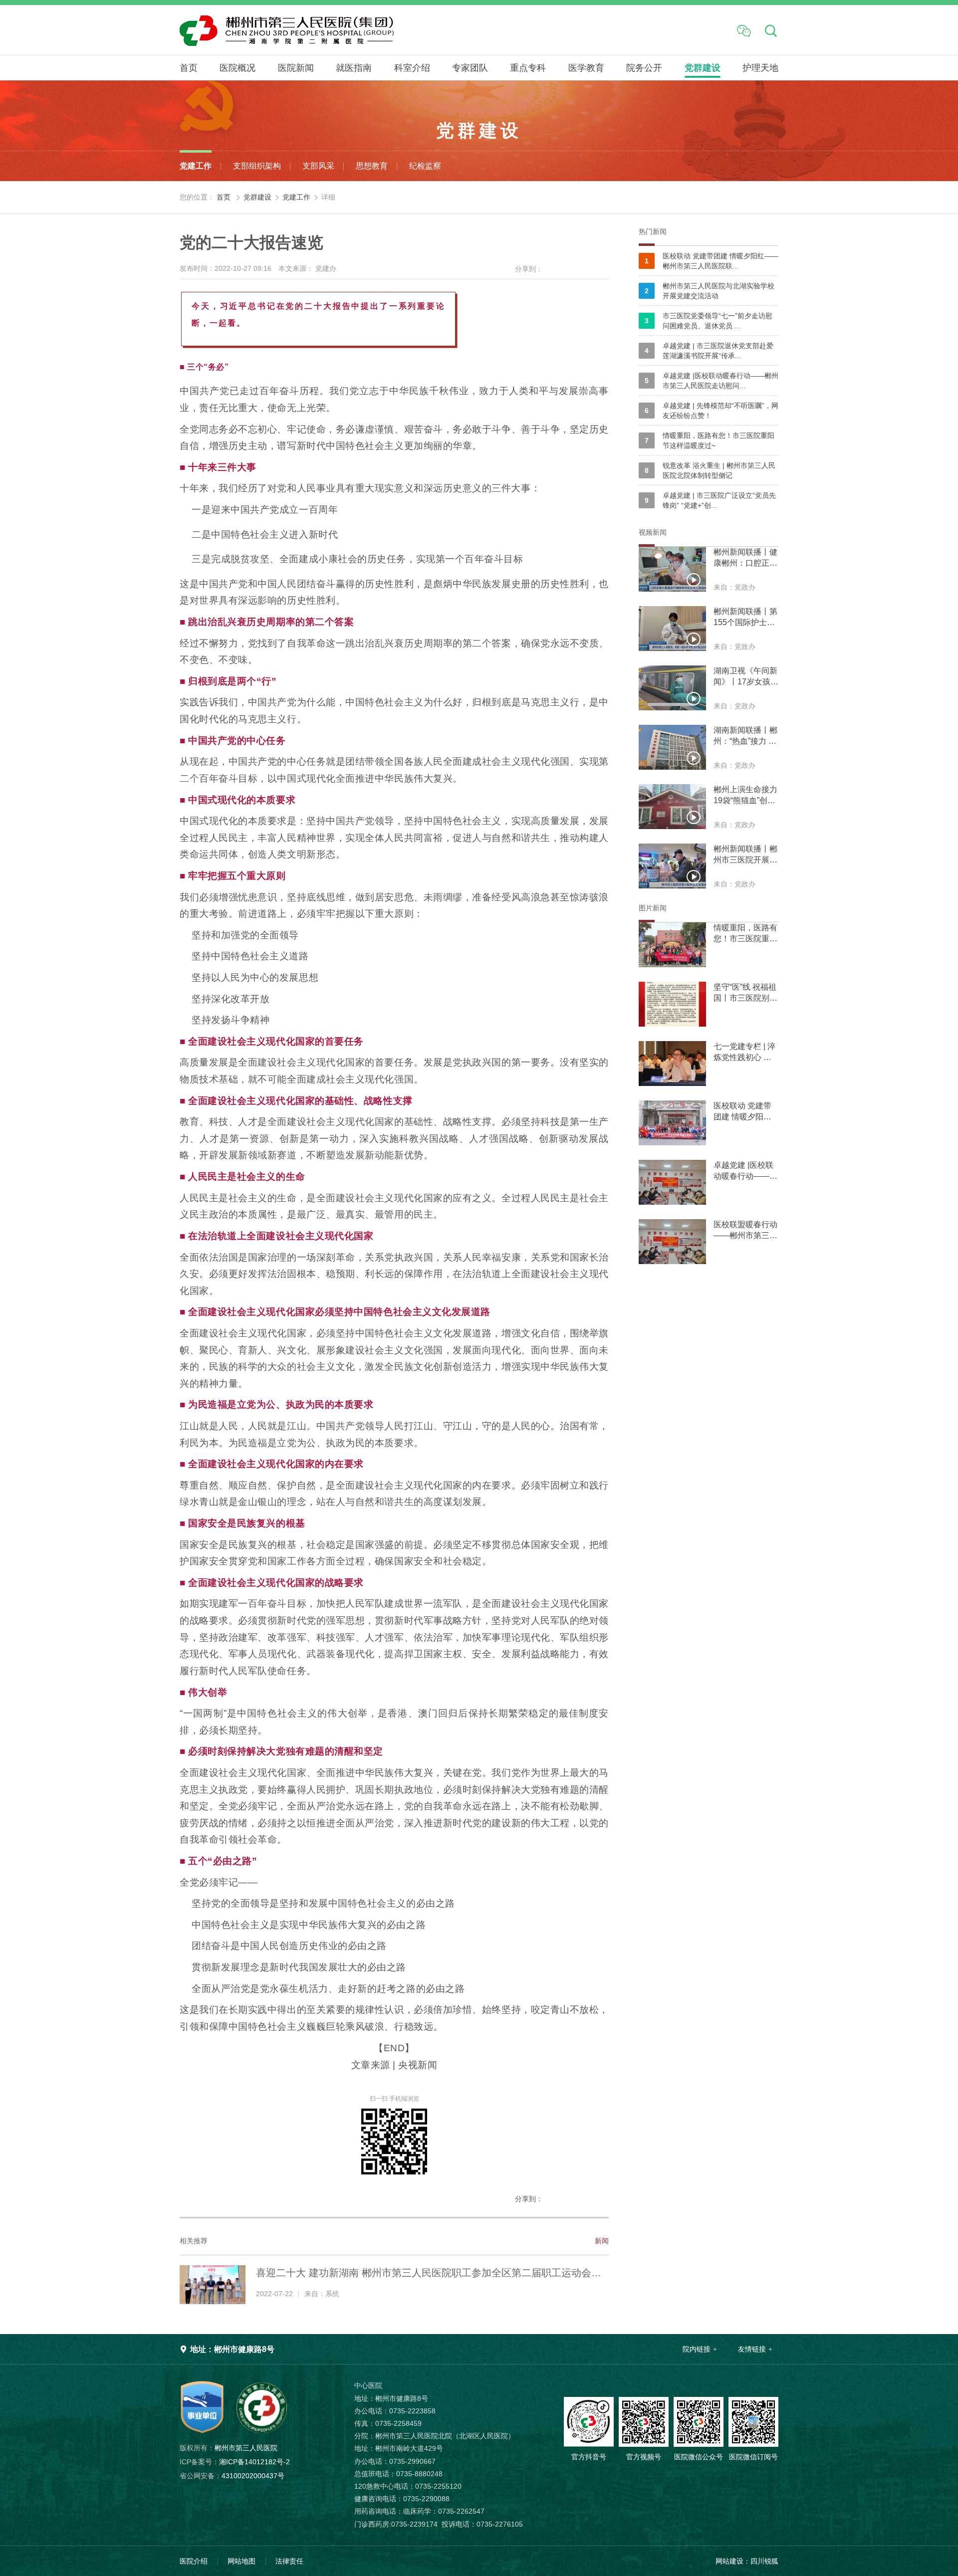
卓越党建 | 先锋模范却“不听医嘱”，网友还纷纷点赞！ (712, 411)
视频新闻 (653, 532)
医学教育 (586, 68)
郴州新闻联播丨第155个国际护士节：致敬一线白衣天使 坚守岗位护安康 (745, 618)
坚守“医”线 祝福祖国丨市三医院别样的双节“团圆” (745, 993)
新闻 (602, 2241)
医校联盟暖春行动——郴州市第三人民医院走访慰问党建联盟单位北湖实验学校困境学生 (745, 1231)
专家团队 (470, 68)
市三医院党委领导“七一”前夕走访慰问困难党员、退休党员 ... (709, 321)
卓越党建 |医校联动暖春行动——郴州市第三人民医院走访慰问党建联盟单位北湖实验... (745, 1171)
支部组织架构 (257, 166)
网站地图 (241, 2561)
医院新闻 (296, 68)
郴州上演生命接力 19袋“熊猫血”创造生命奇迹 (745, 796)
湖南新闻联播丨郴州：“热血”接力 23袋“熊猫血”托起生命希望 (745, 736)
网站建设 (729, 2561)
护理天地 (760, 68)
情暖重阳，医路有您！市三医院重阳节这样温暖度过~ (710, 440)
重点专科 (528, 68)
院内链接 (697, 2349)
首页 (189, 68)
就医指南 (354, 68)
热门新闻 (653, 231)
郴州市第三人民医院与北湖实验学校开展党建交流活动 (710, 291)
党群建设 (703, 68)
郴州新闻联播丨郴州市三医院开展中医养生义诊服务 (745, 855)
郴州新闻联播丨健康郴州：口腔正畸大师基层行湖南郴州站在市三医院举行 (745, 558)
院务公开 (644, 68)
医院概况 (238, 68)
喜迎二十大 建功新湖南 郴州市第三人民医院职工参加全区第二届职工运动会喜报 (429, 2274)
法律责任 (289, 2561)
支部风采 (318, 166)
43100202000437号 (232, 2476)
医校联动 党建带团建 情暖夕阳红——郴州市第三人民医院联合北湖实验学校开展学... (745, 1112)
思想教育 (372, 166)
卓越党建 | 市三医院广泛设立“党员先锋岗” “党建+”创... (710, 500)
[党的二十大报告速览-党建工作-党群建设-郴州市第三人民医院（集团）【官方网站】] (342, 30)
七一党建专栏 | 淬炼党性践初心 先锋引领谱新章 (744, 1053)
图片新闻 (653, 908)
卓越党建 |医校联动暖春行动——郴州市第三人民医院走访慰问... (712, 381)
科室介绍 (412, 68)
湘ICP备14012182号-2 (235, 2462)
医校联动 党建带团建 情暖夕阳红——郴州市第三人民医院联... (712, 261)
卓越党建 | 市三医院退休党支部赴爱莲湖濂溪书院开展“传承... (709, 351)
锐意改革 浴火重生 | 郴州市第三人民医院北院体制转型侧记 (710, 470)
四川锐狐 (764, 2561)
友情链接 (752, 2349)
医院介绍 (194, 2561)
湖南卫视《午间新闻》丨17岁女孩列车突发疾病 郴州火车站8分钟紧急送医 (746, 677)
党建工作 (196, 166)
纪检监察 (425, 166)
